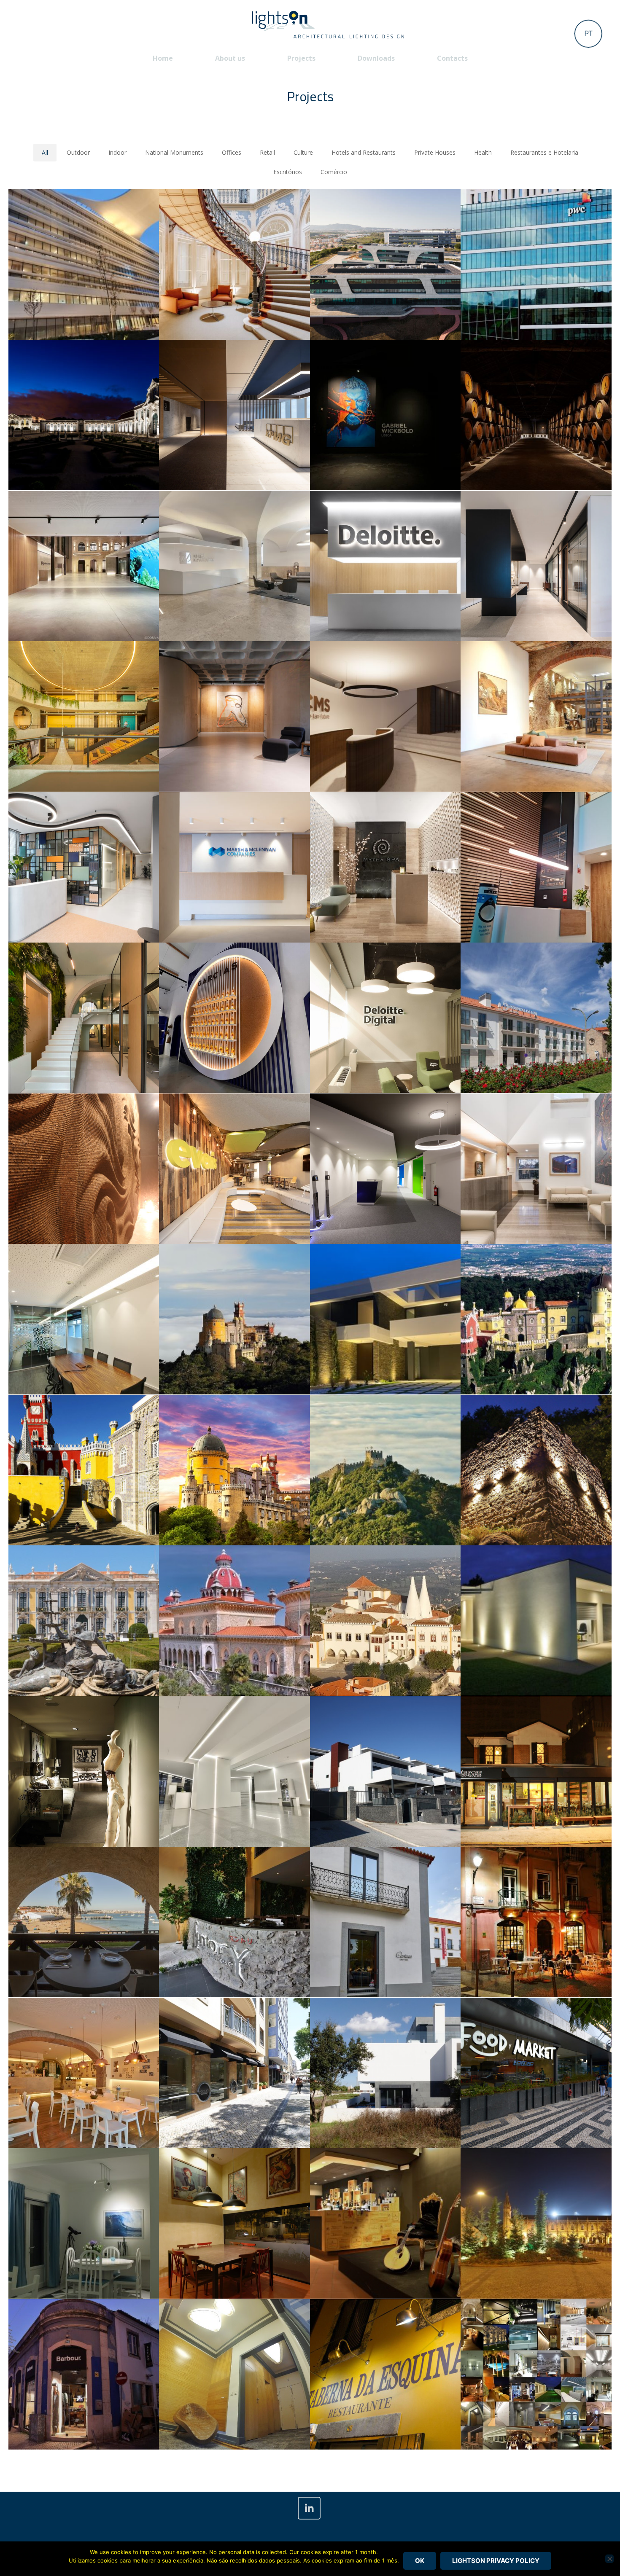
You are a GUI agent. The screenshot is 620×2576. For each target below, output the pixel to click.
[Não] (609, 2559)
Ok (420, 2561)
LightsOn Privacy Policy (496, 2561)
